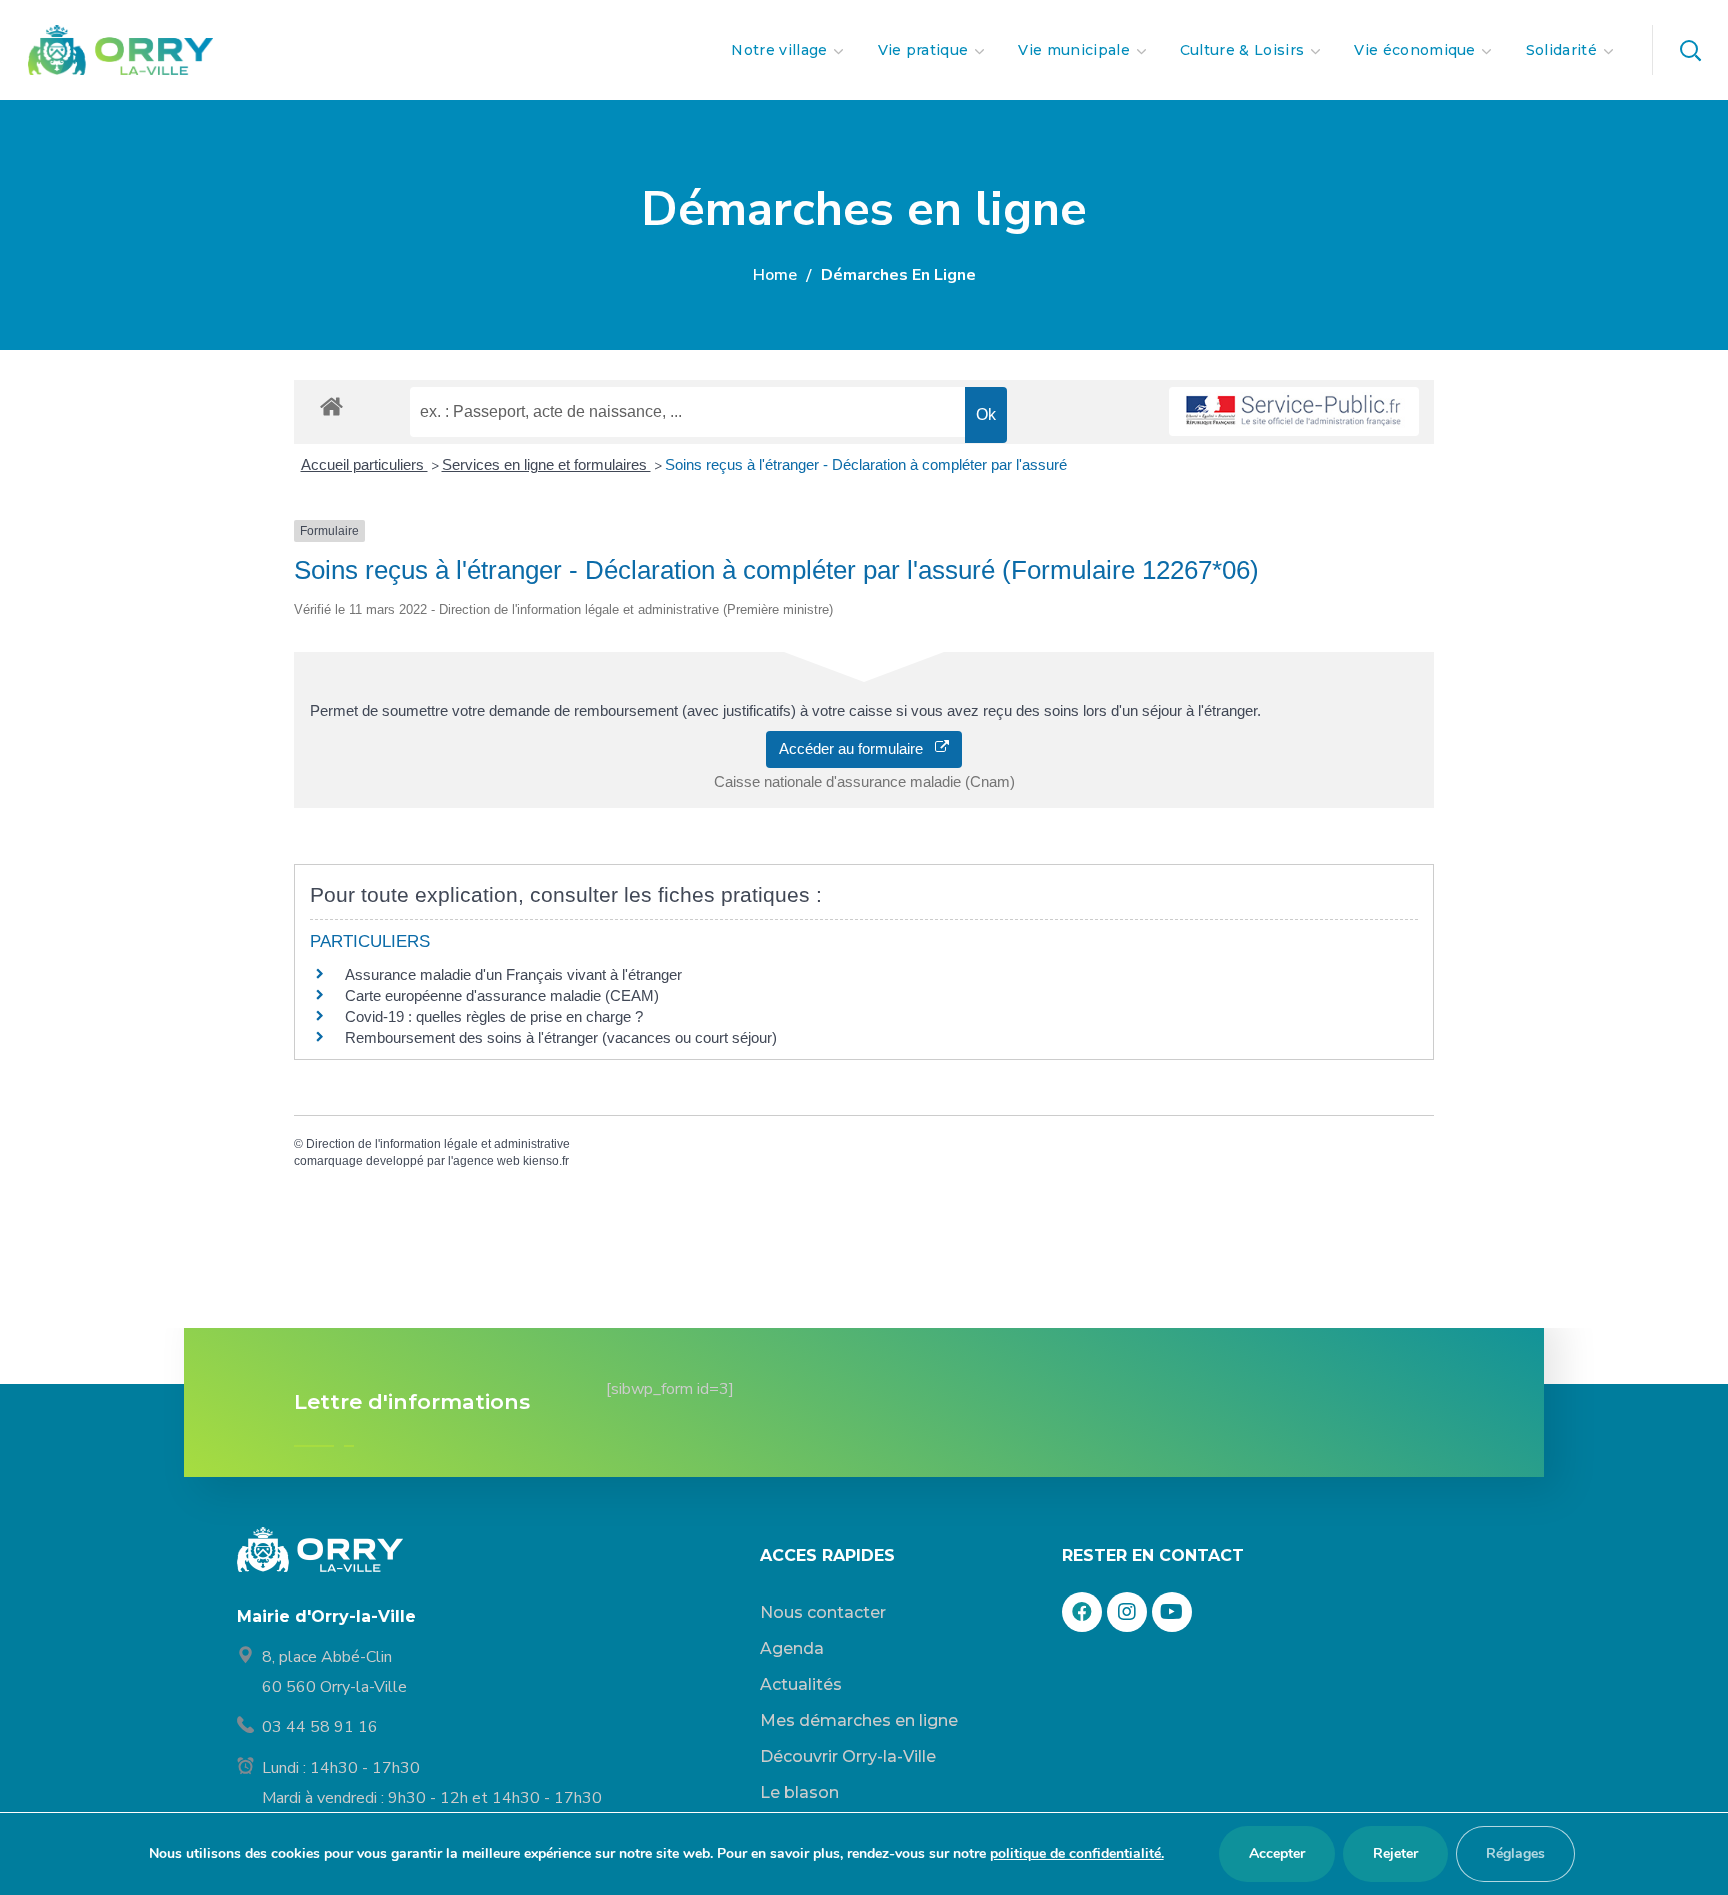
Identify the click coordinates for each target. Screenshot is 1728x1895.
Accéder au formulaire (857, 748)
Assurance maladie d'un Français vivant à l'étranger (513, 974)
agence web (486, 1161)
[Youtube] (1172, 1612)
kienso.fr (546, 1161)
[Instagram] (1127, 1612)
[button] (1690, 50)
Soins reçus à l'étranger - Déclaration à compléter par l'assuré (866, 464)
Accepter (1277, 1853)
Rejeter (1395, 1853)
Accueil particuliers (364, 464)
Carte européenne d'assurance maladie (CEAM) (502, 995)
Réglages (1515, 1853)
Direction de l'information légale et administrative (438, 1144)
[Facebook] (1082, 1612)
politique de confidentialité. (1077, 1853)
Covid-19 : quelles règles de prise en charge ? (494, 1016)
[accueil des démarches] (331, 405)
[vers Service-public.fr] (1294, 411)
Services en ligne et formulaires (546, 464)
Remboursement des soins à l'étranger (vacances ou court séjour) (561, 1037)
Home (775, 275)
